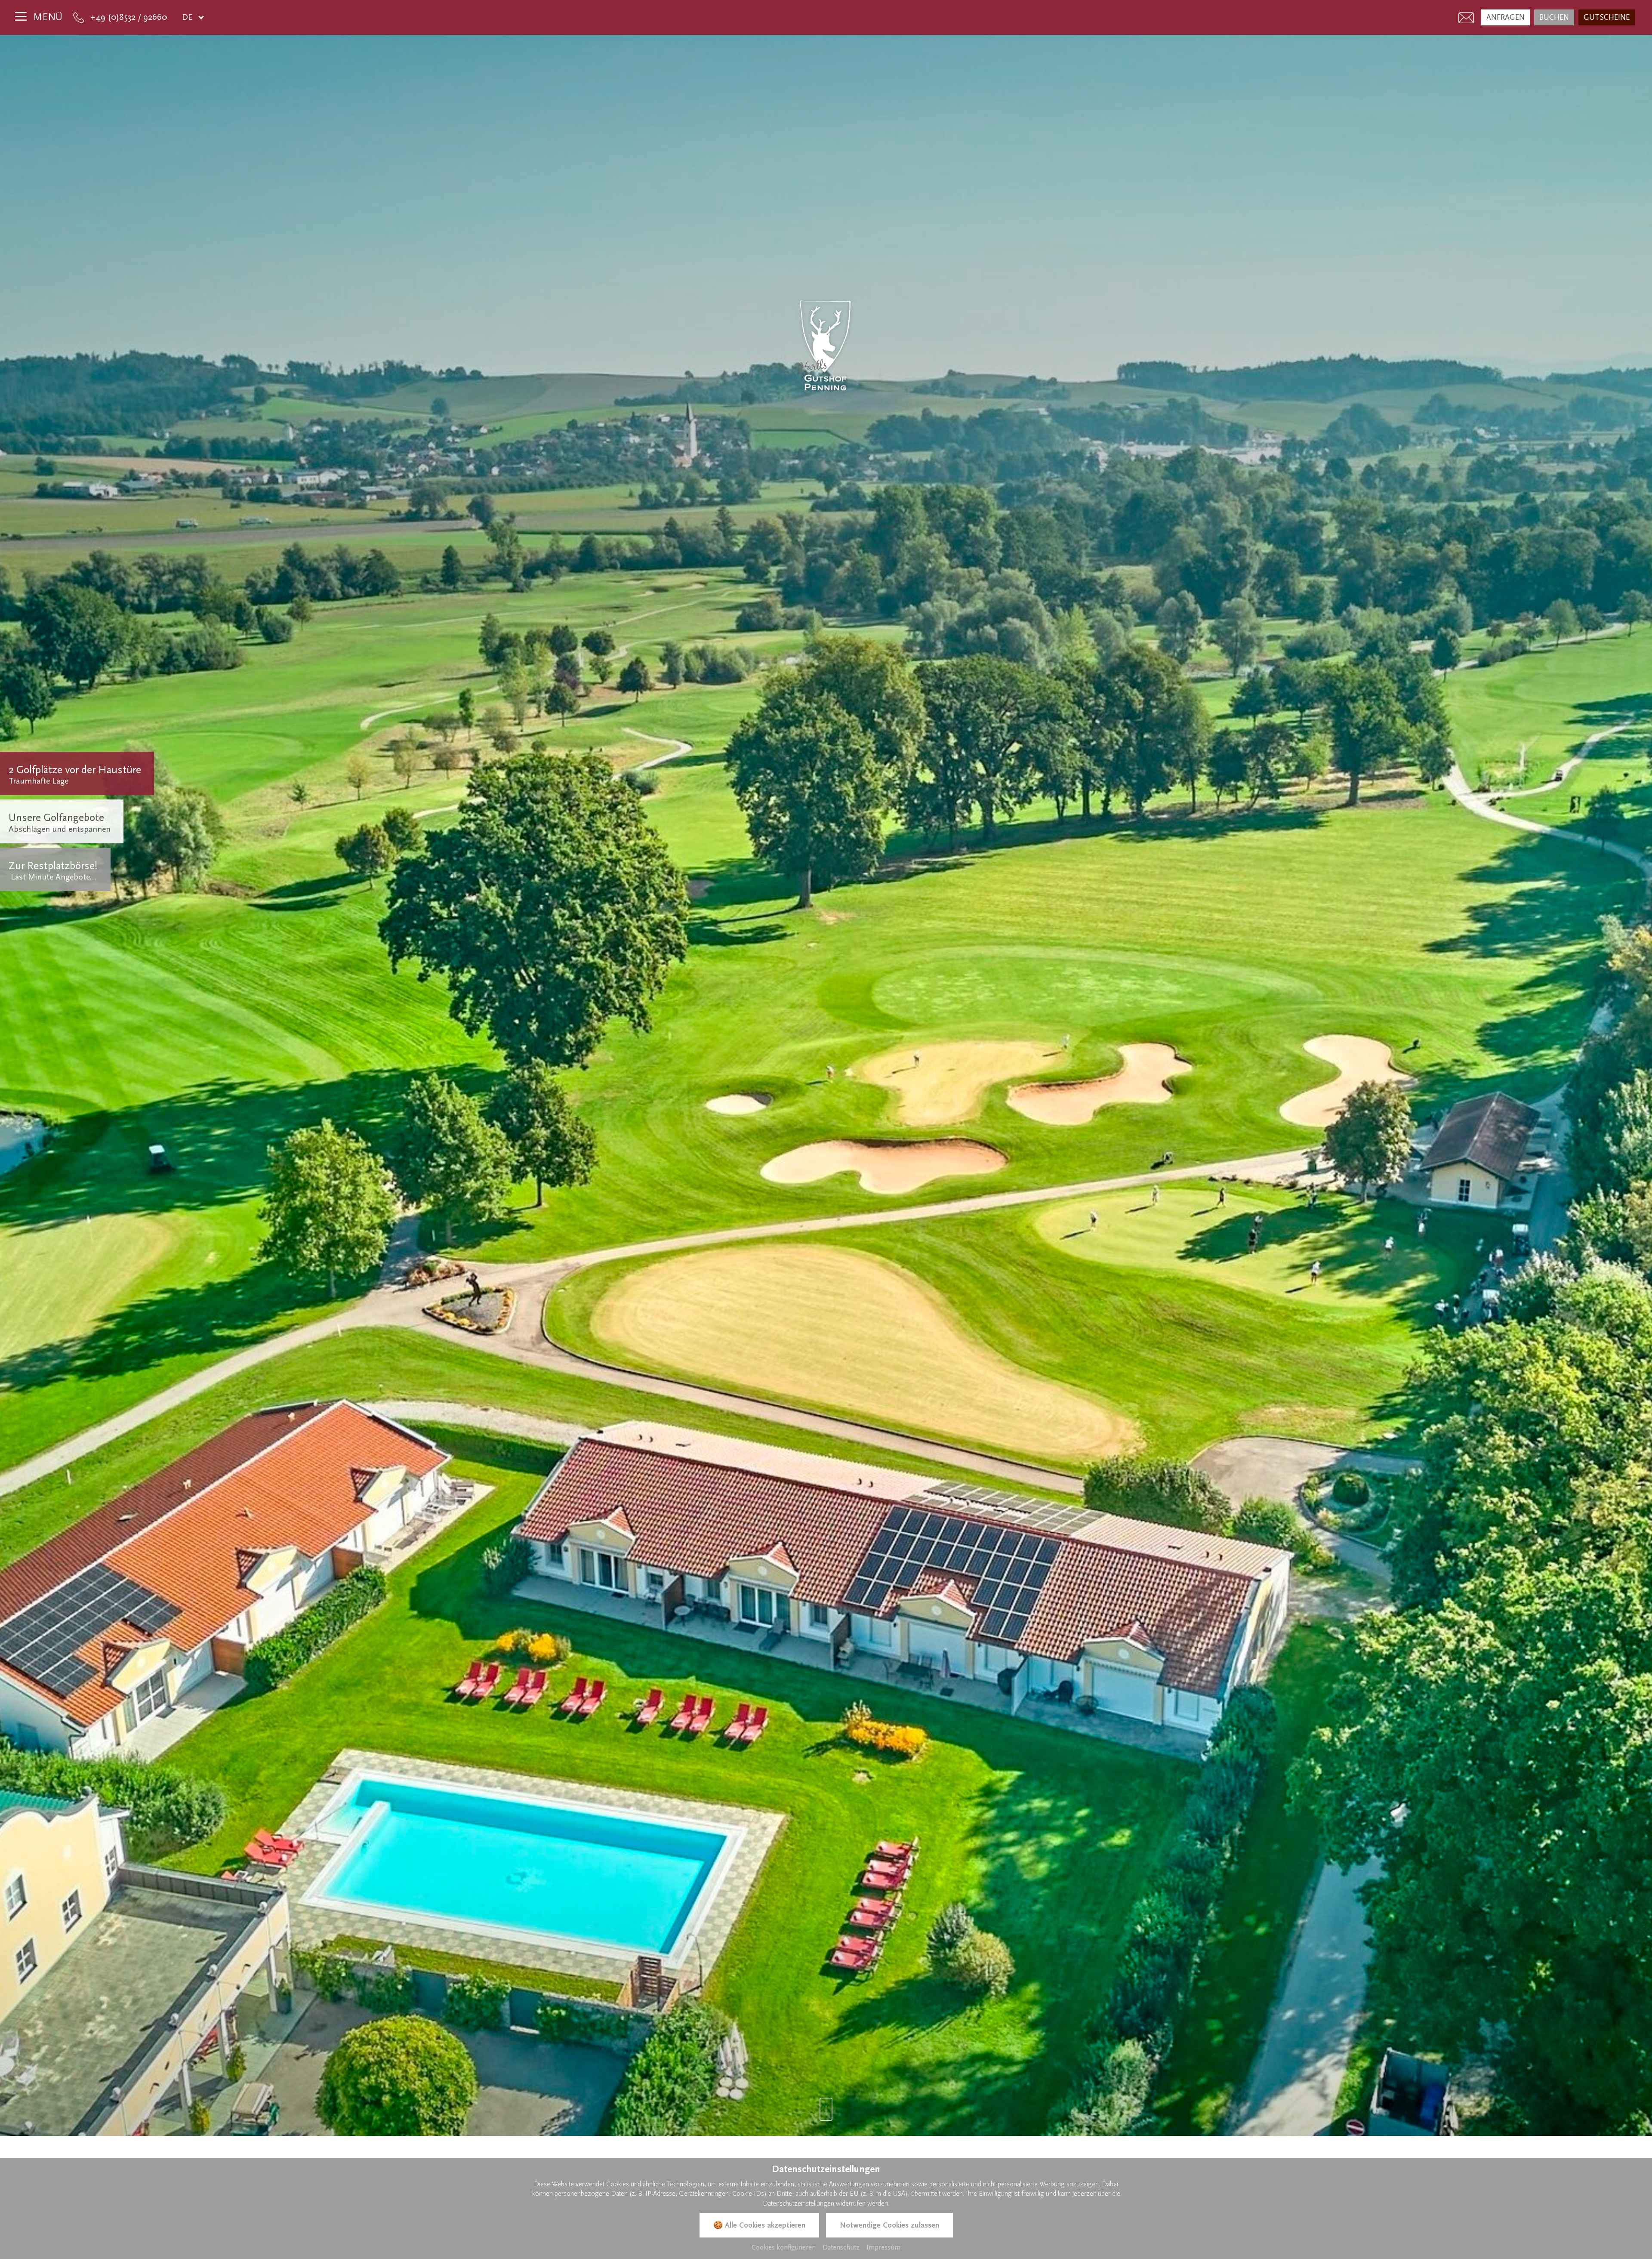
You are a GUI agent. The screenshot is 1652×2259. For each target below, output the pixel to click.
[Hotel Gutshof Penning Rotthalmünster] (826, 346)
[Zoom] (826, 1085)
